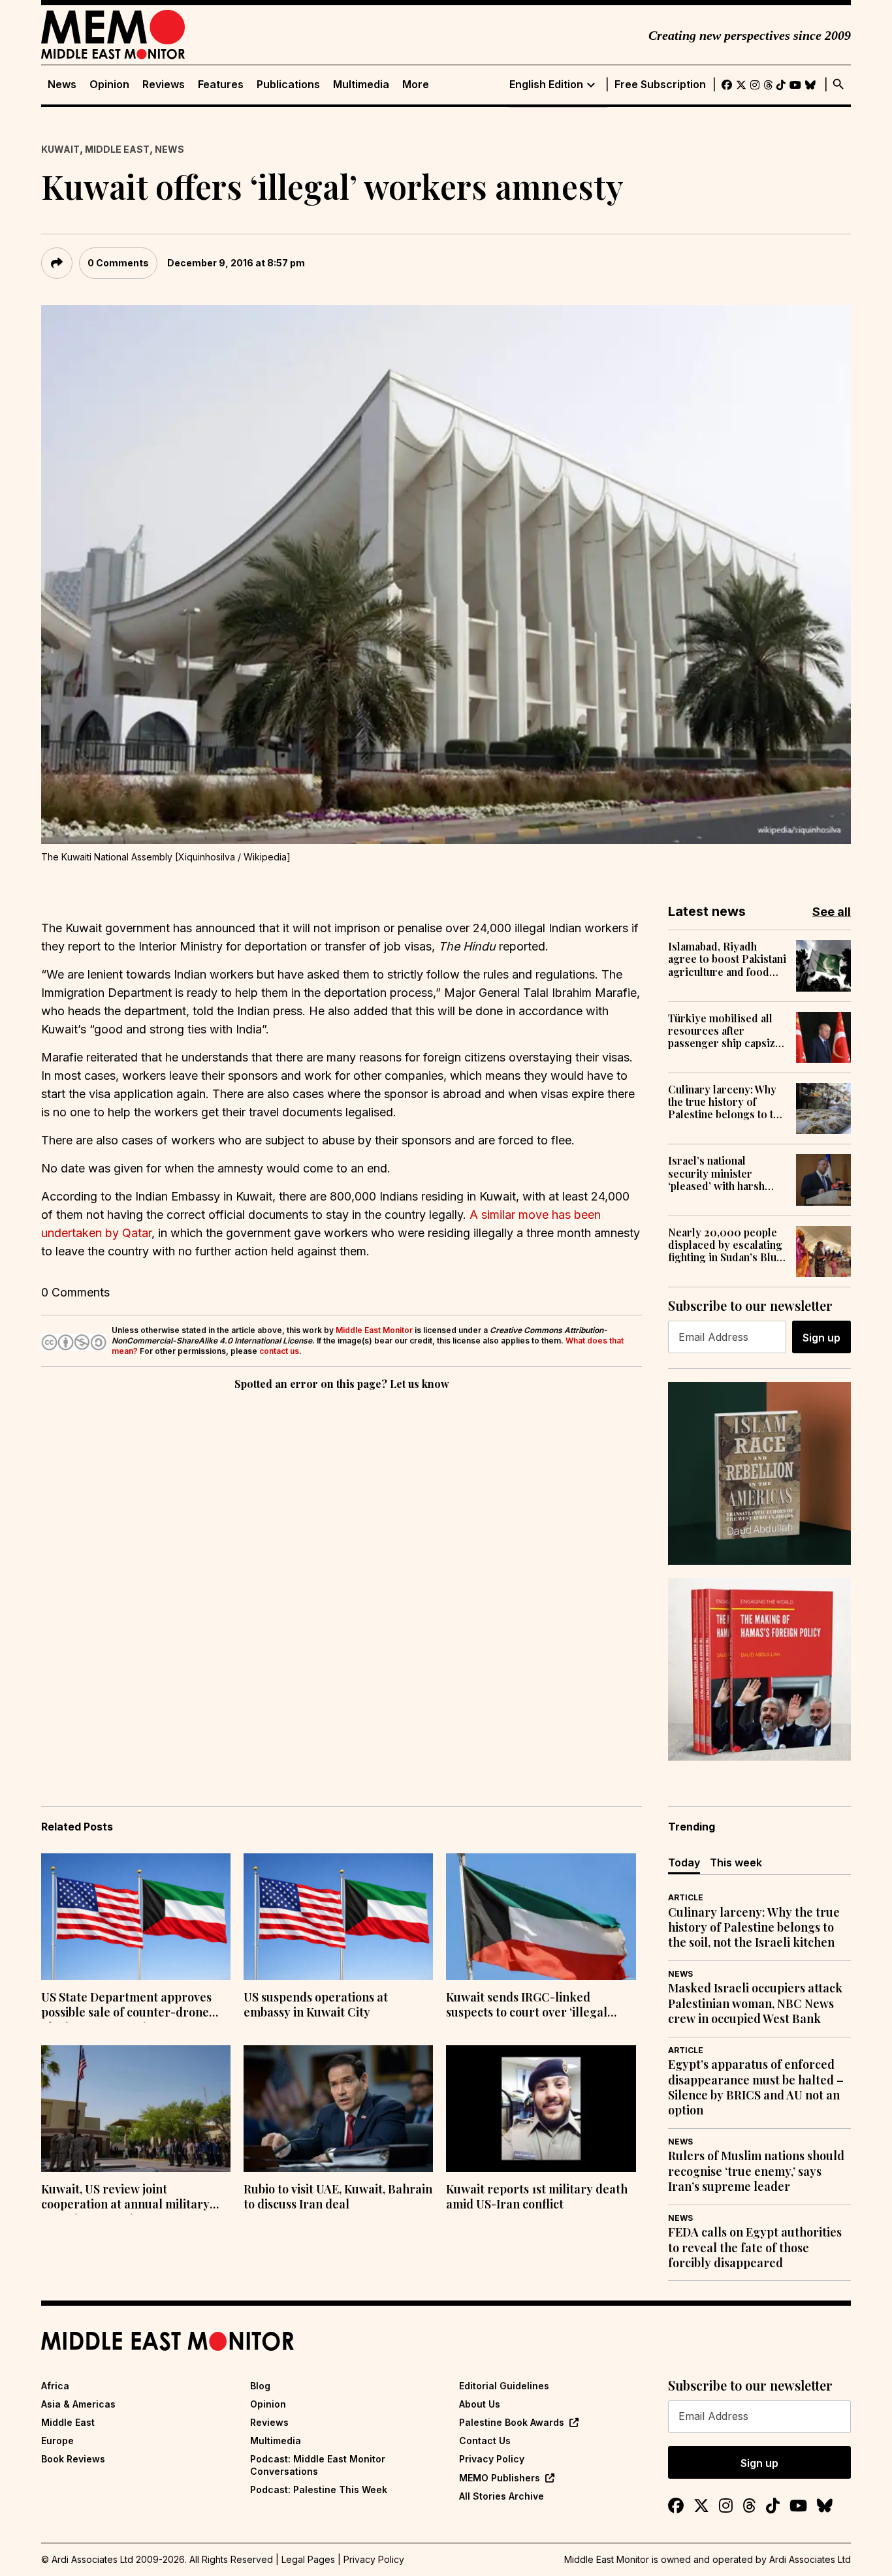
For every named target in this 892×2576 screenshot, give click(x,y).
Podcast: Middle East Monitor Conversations (318, 2465)
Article (686, 1897)
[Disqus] (342, 1573)
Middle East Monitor (374, 1330)
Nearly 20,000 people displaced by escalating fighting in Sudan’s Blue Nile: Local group (725, 1245)
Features (221, 85)
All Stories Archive (502, 2496)
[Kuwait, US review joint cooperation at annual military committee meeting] (136, 2109)
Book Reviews (73, 2459)
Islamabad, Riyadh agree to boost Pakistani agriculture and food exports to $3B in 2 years (727, 959)
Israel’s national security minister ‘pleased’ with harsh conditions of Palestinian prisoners (720, 1173)
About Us (480, 2404)
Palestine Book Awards (512, 2422)
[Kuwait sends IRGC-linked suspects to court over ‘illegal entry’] (541, 1917)
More (416, 85)
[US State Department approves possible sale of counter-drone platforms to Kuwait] (136, 1917)
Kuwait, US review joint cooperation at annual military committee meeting (125, 2198)
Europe (57, 2441)
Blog (260, 2386)
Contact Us (485, 2441)
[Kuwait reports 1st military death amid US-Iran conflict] (541, 2109)
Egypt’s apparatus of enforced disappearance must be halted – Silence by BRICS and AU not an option (756, 2087)
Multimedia (361, 85)
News (62, 85)
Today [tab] (684, 1862)
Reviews (164, 85)
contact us (279, 1351)
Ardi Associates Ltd (810, 2559)
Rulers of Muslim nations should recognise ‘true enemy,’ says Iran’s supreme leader (756, 2171)
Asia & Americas (78, 2404)
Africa (55, 2386)
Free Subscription (660, 85)
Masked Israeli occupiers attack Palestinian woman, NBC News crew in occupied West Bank (755, 2003)
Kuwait (60, 149)
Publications (288, 85)
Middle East (117, 149)
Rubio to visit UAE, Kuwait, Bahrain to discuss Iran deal (338, 2197)
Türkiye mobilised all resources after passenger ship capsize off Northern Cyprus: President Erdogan (725, 1031)
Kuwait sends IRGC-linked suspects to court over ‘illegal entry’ (527, 2006)
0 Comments (118, 263)
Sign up (821, 1338)
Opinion (109, 85)
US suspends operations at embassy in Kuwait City (316, 2005)
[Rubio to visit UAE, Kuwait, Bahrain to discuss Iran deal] (338, 2109)
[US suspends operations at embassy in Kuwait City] (338, 1917)
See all (832, 912)
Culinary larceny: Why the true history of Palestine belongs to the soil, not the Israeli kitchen (726, 1102)
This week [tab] (736, 1862)
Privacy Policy (492, 2459)
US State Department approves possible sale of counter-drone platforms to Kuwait (126, 2006)
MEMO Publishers (500, 2478)
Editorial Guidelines (504, 2386)
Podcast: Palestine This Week (319, 2490)
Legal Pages (308, 2559)
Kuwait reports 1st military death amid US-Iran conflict (537, 2197)
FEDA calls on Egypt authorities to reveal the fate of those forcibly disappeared (755, 2248)
